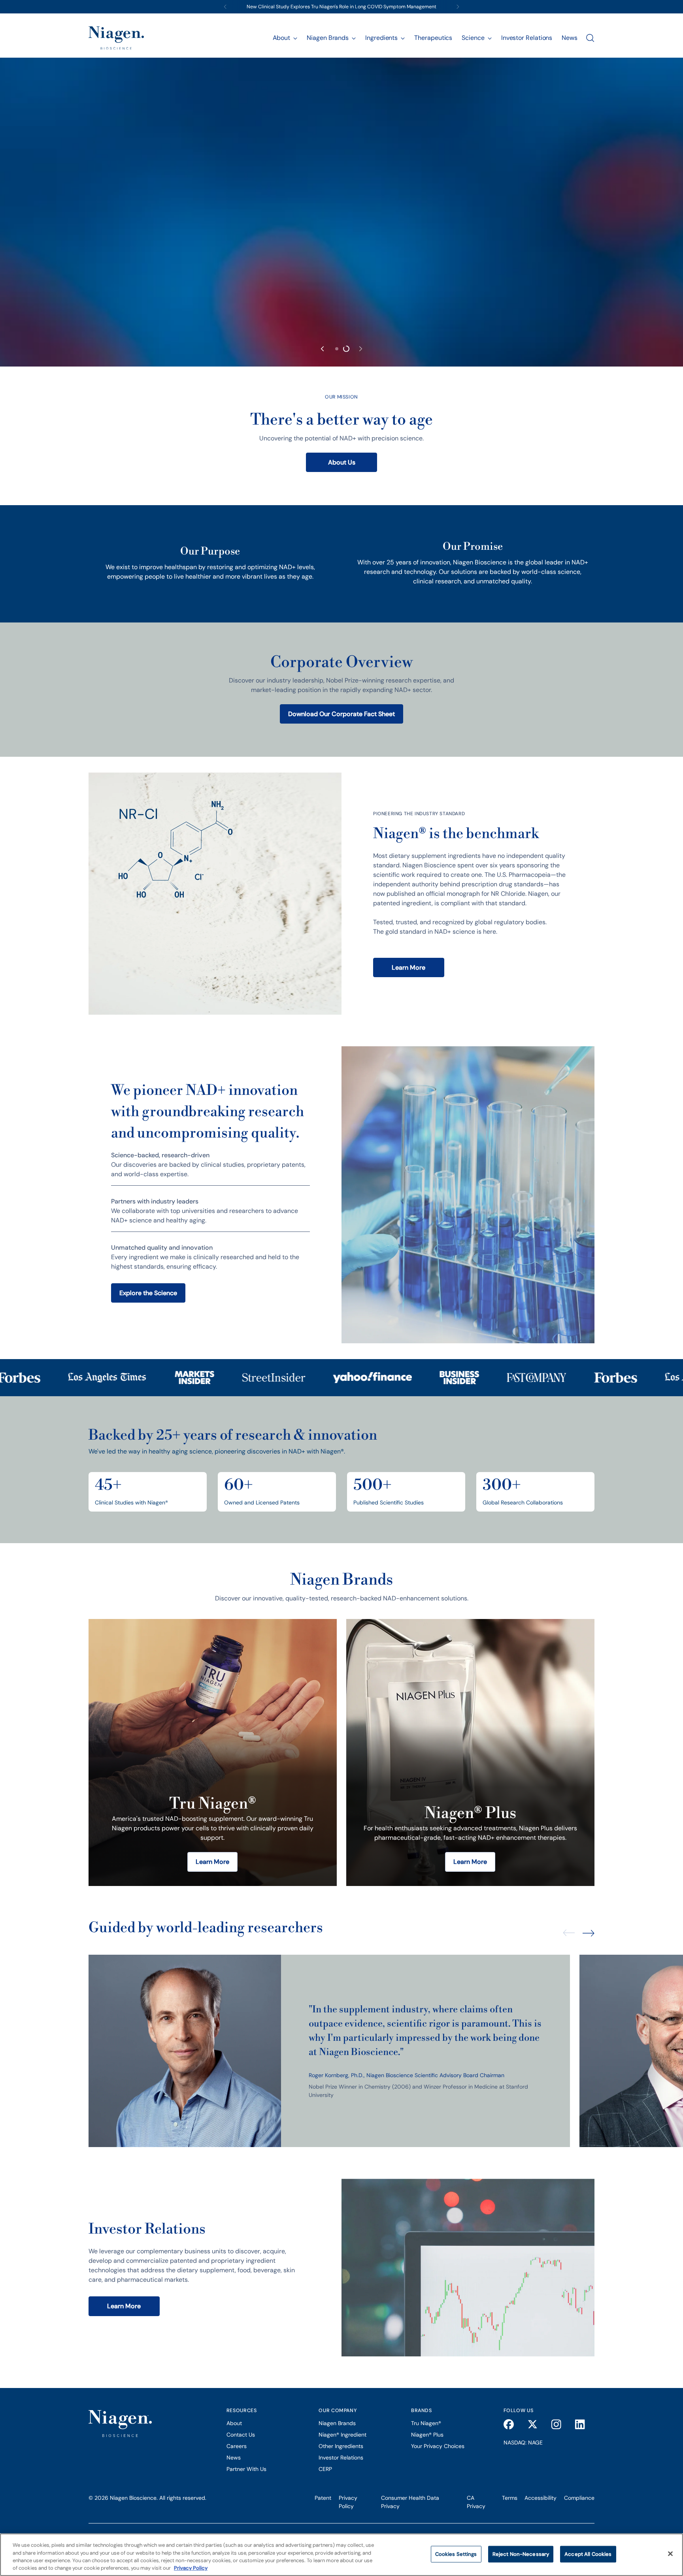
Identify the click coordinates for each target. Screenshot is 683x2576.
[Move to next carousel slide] (360, 1843)
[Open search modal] (590, 38)
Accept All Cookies (588, 2554)
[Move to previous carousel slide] (323, 1843)
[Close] (670, 2553)
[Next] (458, 7)
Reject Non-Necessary (521, 2554)
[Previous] (225, 7)
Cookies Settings (456, 2554)
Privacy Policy (191, 2568)
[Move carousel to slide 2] (346, 1843)
